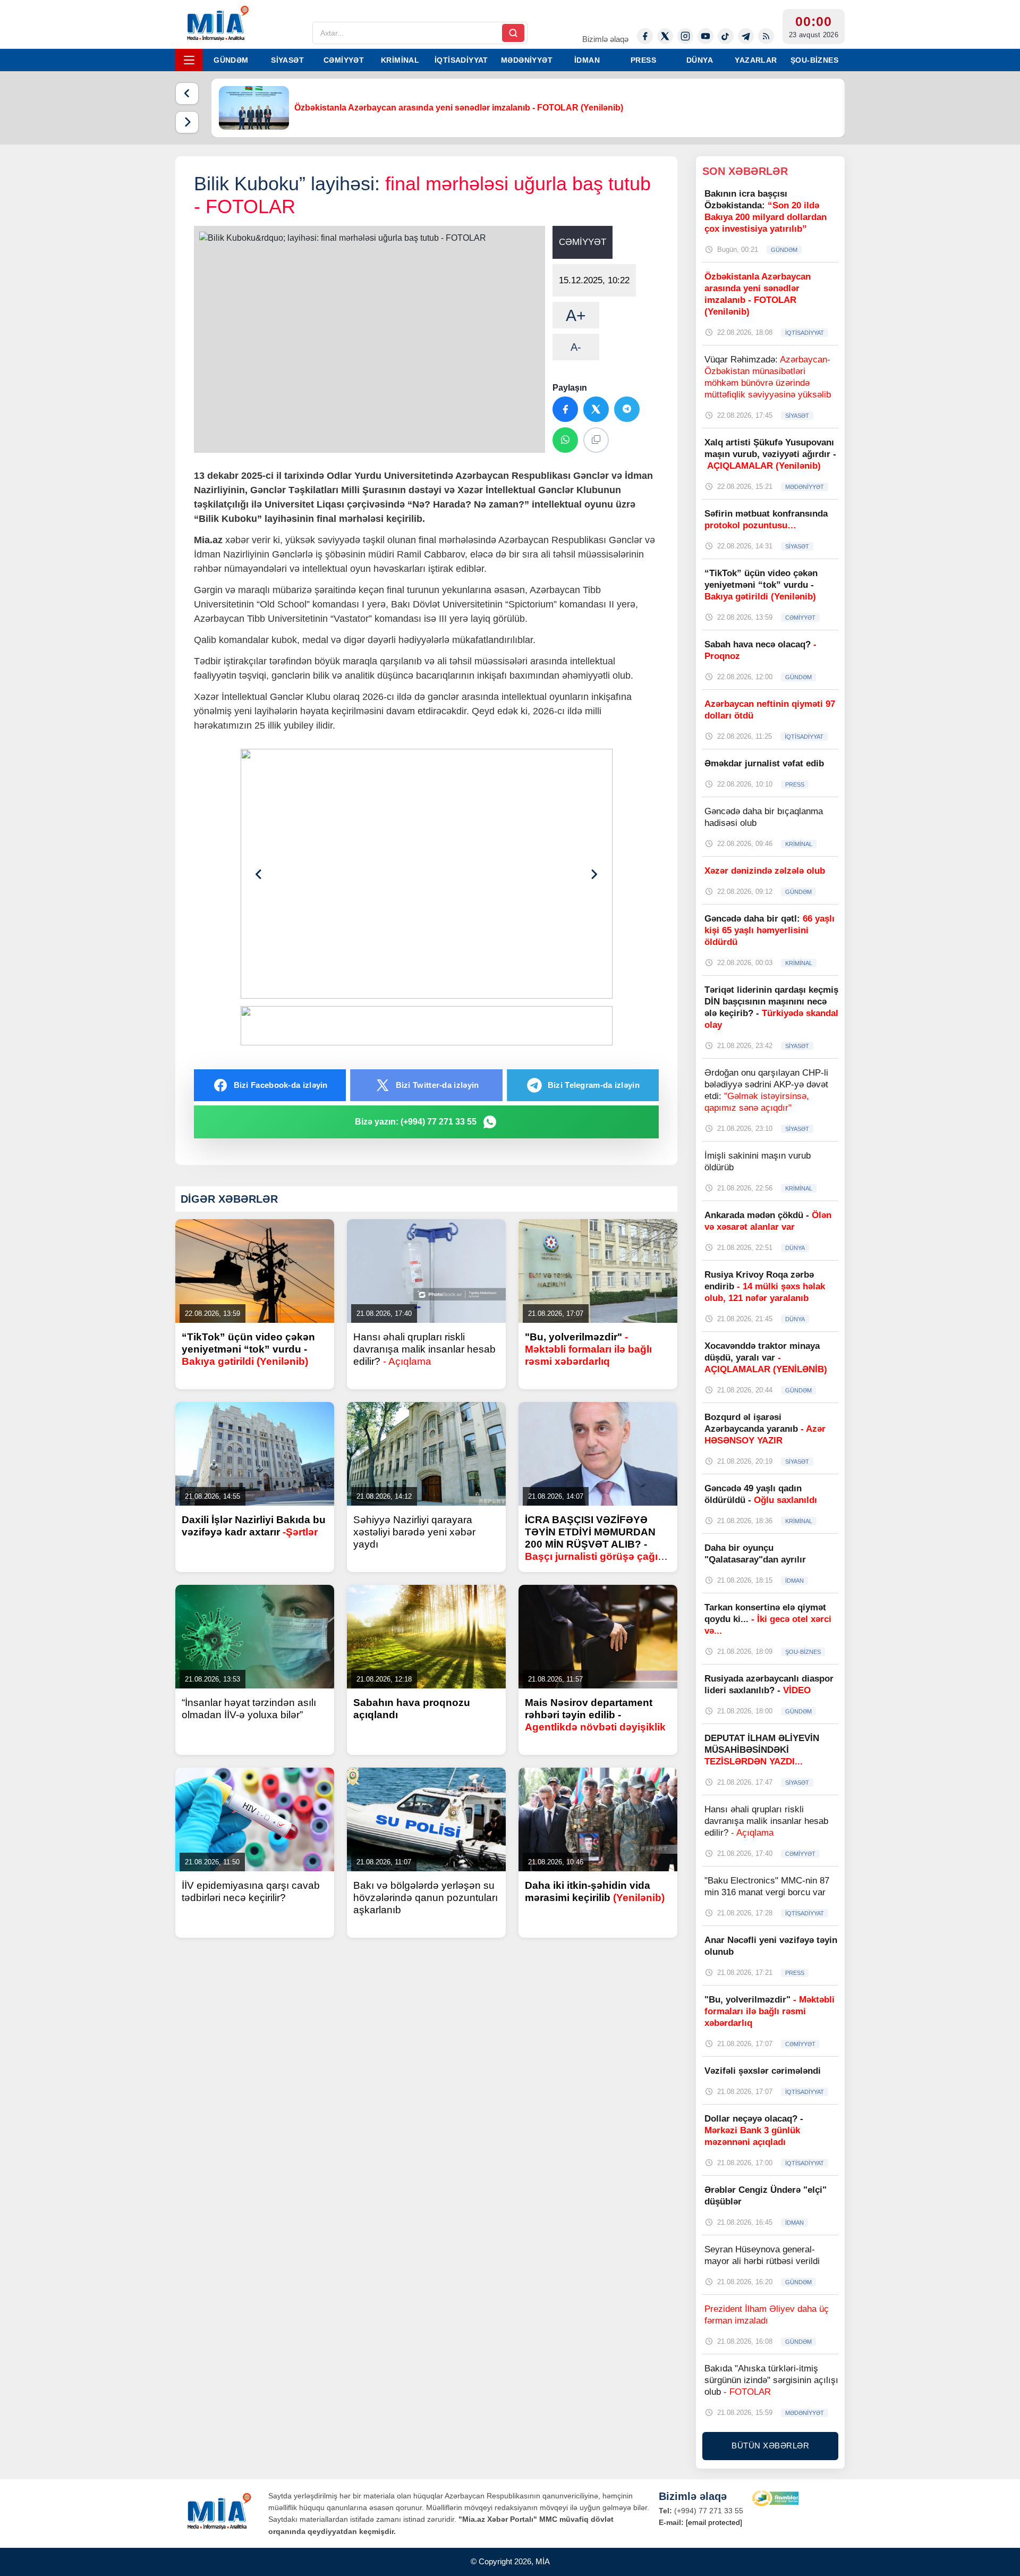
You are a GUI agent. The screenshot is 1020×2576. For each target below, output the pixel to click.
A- (576, 347)
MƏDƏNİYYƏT (527, 60)
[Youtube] (705, 36)
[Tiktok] (726, 36)
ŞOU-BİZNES (814, 60)
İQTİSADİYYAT (461, 60)
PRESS (643, 60)
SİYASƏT (287, 60)
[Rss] (766, 36)
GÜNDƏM (231, 60)
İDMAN (587, 60)
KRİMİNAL (400, 60)
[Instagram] (685, 36)
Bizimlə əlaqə (605, 39)
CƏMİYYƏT (344, 60)
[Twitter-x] (665, 36)
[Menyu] (189, 60)
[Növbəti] (187, 122)
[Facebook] (645, 36)
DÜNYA (700, 60)
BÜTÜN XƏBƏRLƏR (770, 2446)
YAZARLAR (756, 60)
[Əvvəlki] (187, 94)
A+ (576, 315)
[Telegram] (746, 36)
